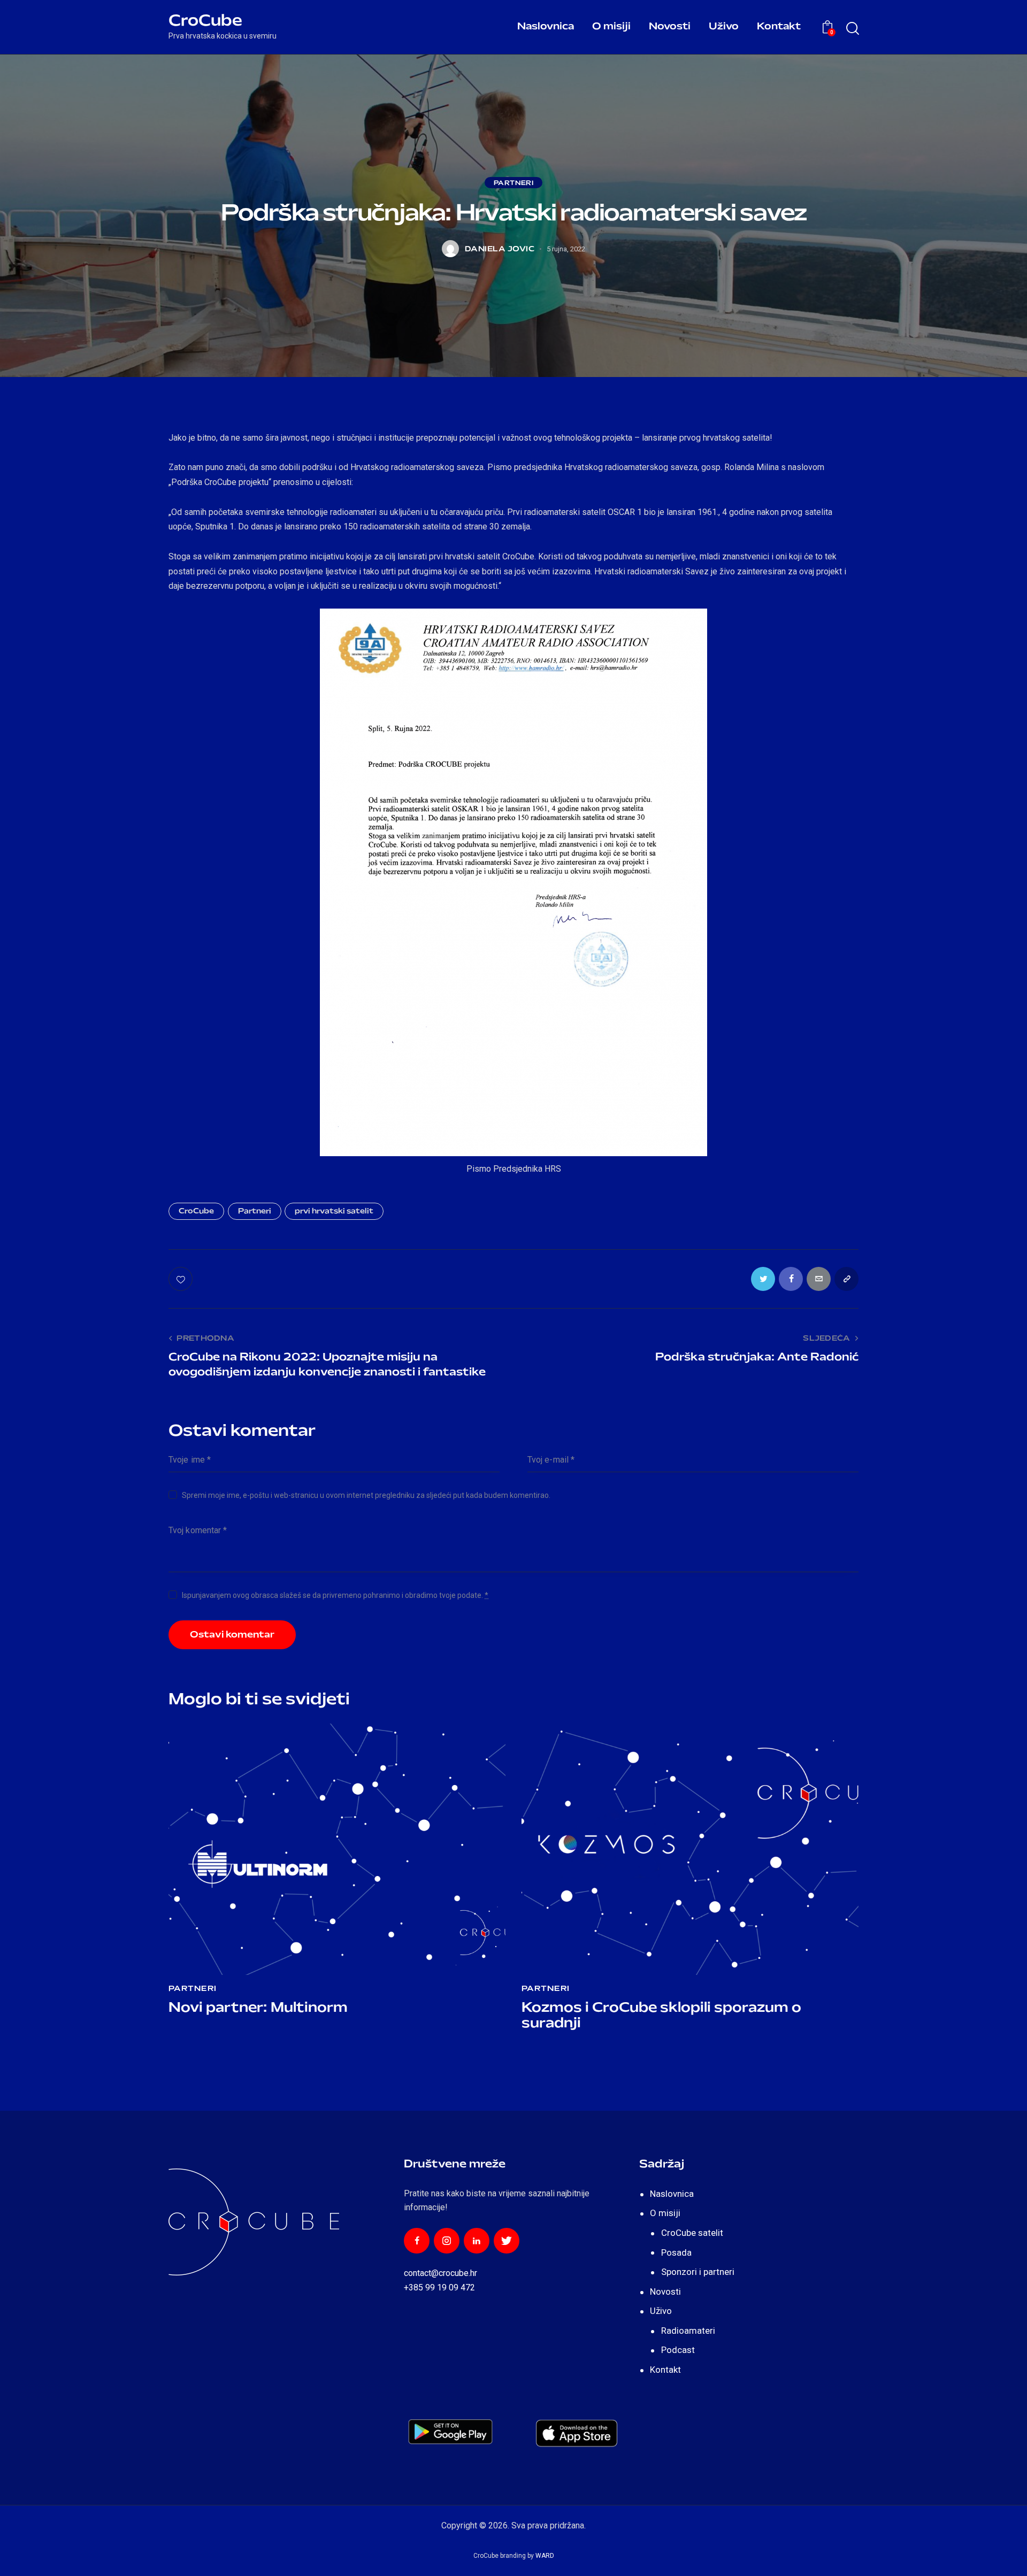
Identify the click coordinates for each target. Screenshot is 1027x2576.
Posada (676, 2252)
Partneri (514, 183)
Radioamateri (688, 2331)
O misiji (665, 2213)
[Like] (182, 1279)
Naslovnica (672, 2194)
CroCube (196, 1212)
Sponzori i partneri (698, 2272)
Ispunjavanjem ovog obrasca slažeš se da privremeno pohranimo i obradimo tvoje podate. (335, 1595)
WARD (545, 2556)
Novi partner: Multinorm (258, 2008)
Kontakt (665, 2370)
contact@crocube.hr (440, 2273)
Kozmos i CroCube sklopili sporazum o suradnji (661, 2016)
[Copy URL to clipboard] (846, 1279)
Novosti (665, 2292)
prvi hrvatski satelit (334, 1212)
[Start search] (852, 29)
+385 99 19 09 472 (439, 2287)
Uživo (661, 2311)
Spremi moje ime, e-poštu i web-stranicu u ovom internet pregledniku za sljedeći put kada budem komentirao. (366, 1495)
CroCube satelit (692, 2233)
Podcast (678, 2350)
